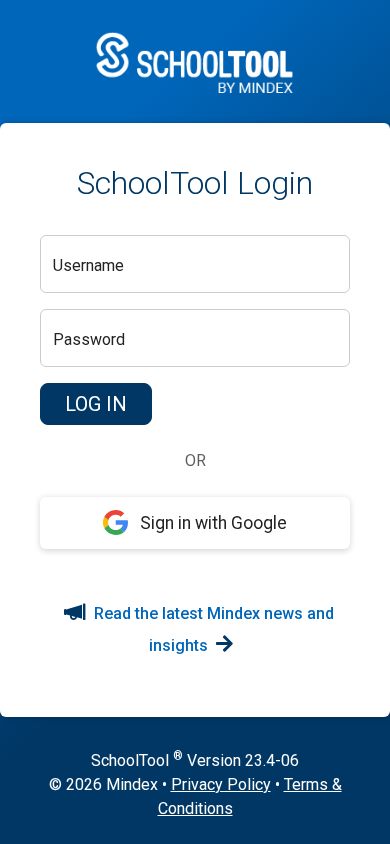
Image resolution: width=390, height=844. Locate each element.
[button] (96, 404)
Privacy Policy (221, 784)
